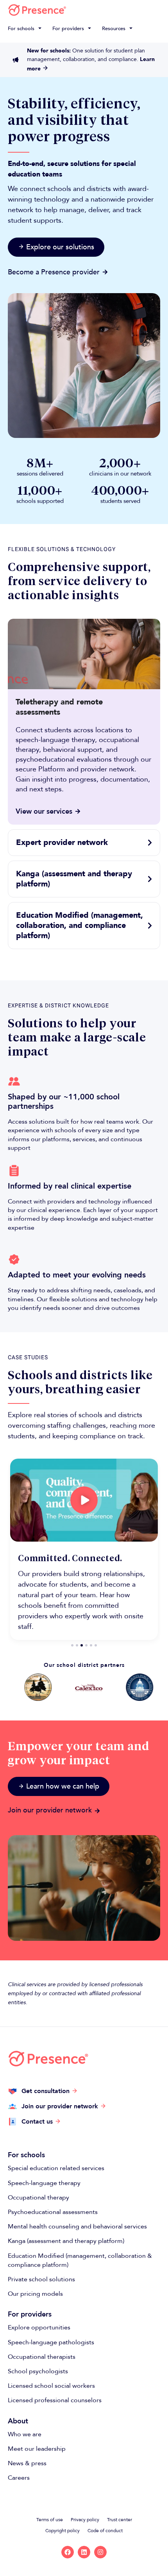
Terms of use (50, 2520)
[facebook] (68, 2552)
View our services (44, 812)
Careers (19, 2478)
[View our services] (78, 811)
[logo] (37, 10)
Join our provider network (50, 1810)
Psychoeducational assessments (53, 2212)
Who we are (25, 2434)
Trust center (120, 2520)
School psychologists (38, 2371)
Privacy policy (85, 2520)
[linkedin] (84, 2552)
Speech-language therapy (44, 2183)
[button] (26, 29)
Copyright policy (63, 2531)
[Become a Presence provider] (105, 272)
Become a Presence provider (54, 272)
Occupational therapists (42, 2357)
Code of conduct (105, 2531)
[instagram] (100, 2552)
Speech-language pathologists (51, 2342)
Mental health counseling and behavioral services (77, 2227)
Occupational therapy (38, 2198)
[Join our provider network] (97, 1811)
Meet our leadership (37, 2449)
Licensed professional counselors (55, 2400)
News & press (27, 2463)
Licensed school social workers (51, 2386)
